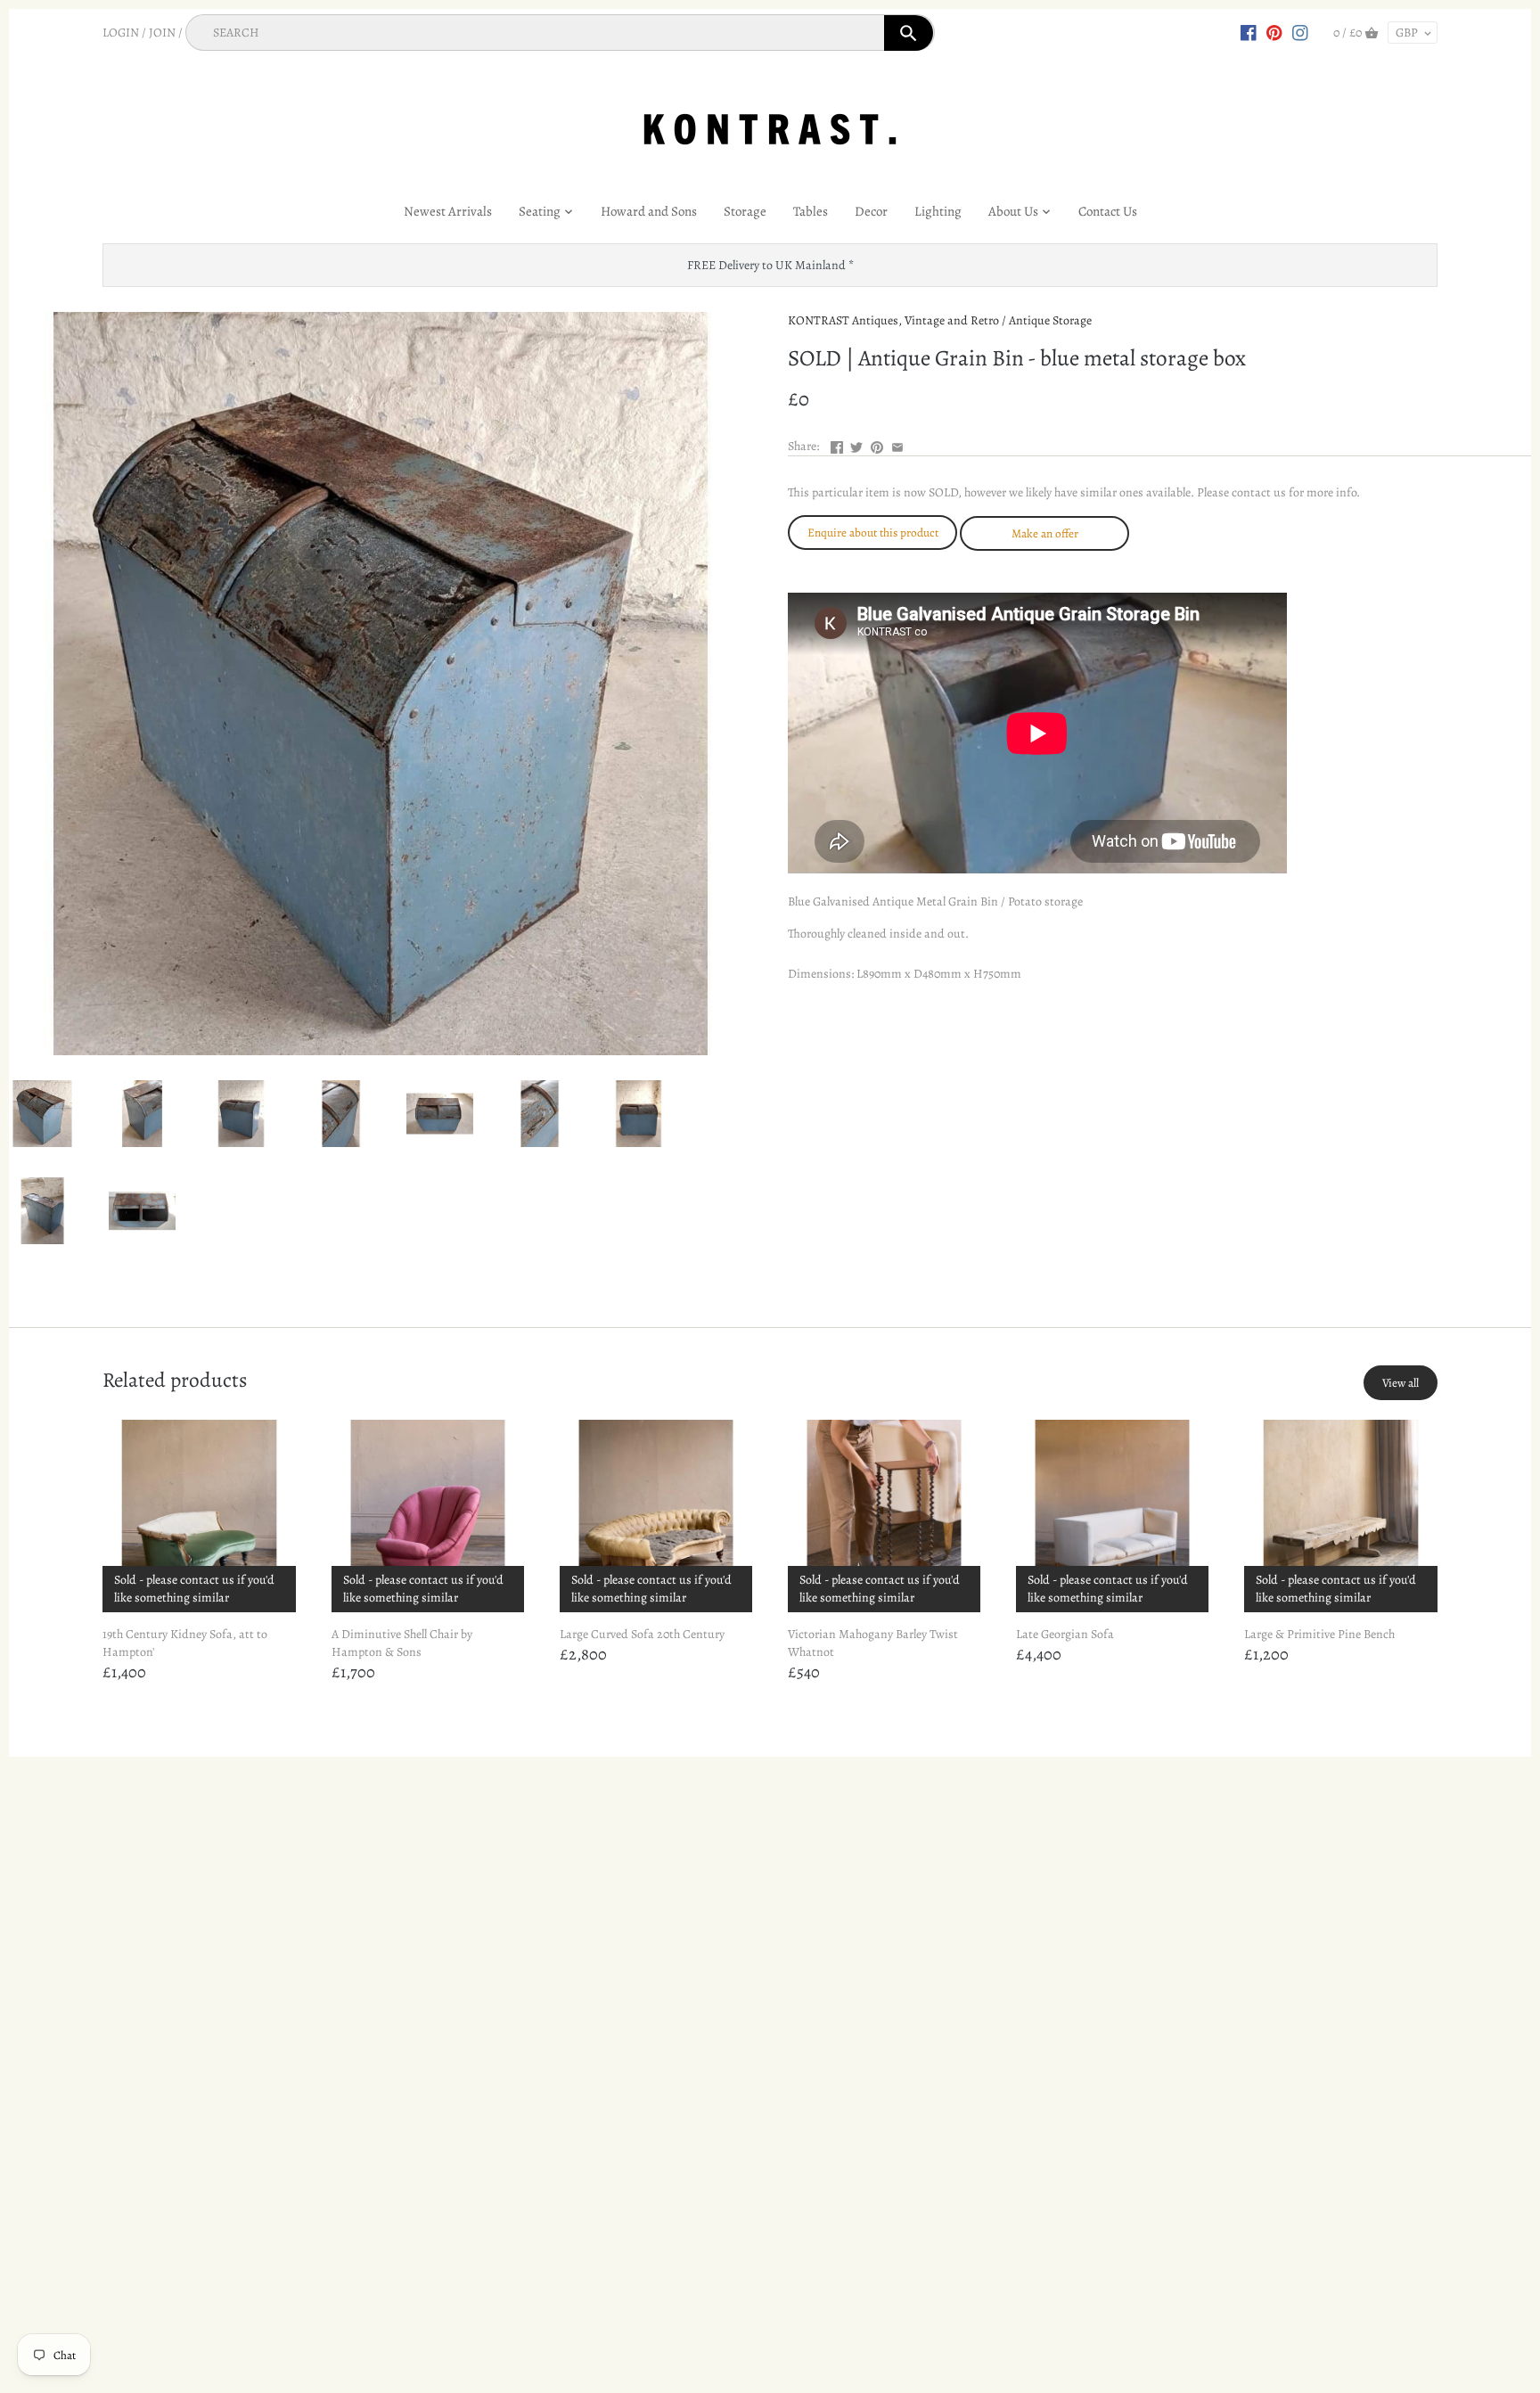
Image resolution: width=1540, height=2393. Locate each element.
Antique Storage (1050, 320)
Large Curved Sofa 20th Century (642, 1634)
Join (162, 33)
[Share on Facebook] (837, 444)
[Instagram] (1300, 32)
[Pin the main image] (877, 444)
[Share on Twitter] (856, 444)
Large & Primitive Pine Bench (1319, 1634)
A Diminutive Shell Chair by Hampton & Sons (402, 1643)
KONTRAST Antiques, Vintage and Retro (893, 320)
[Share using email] (897, 444)
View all (1401, 1383)
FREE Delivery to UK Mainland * (770, 265)
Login (121, 33)
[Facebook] (1249, 32)
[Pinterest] (1274, 32)
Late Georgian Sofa (1065, 1634)
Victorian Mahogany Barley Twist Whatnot (873, 1643)
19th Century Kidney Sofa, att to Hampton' (185, 1643)
